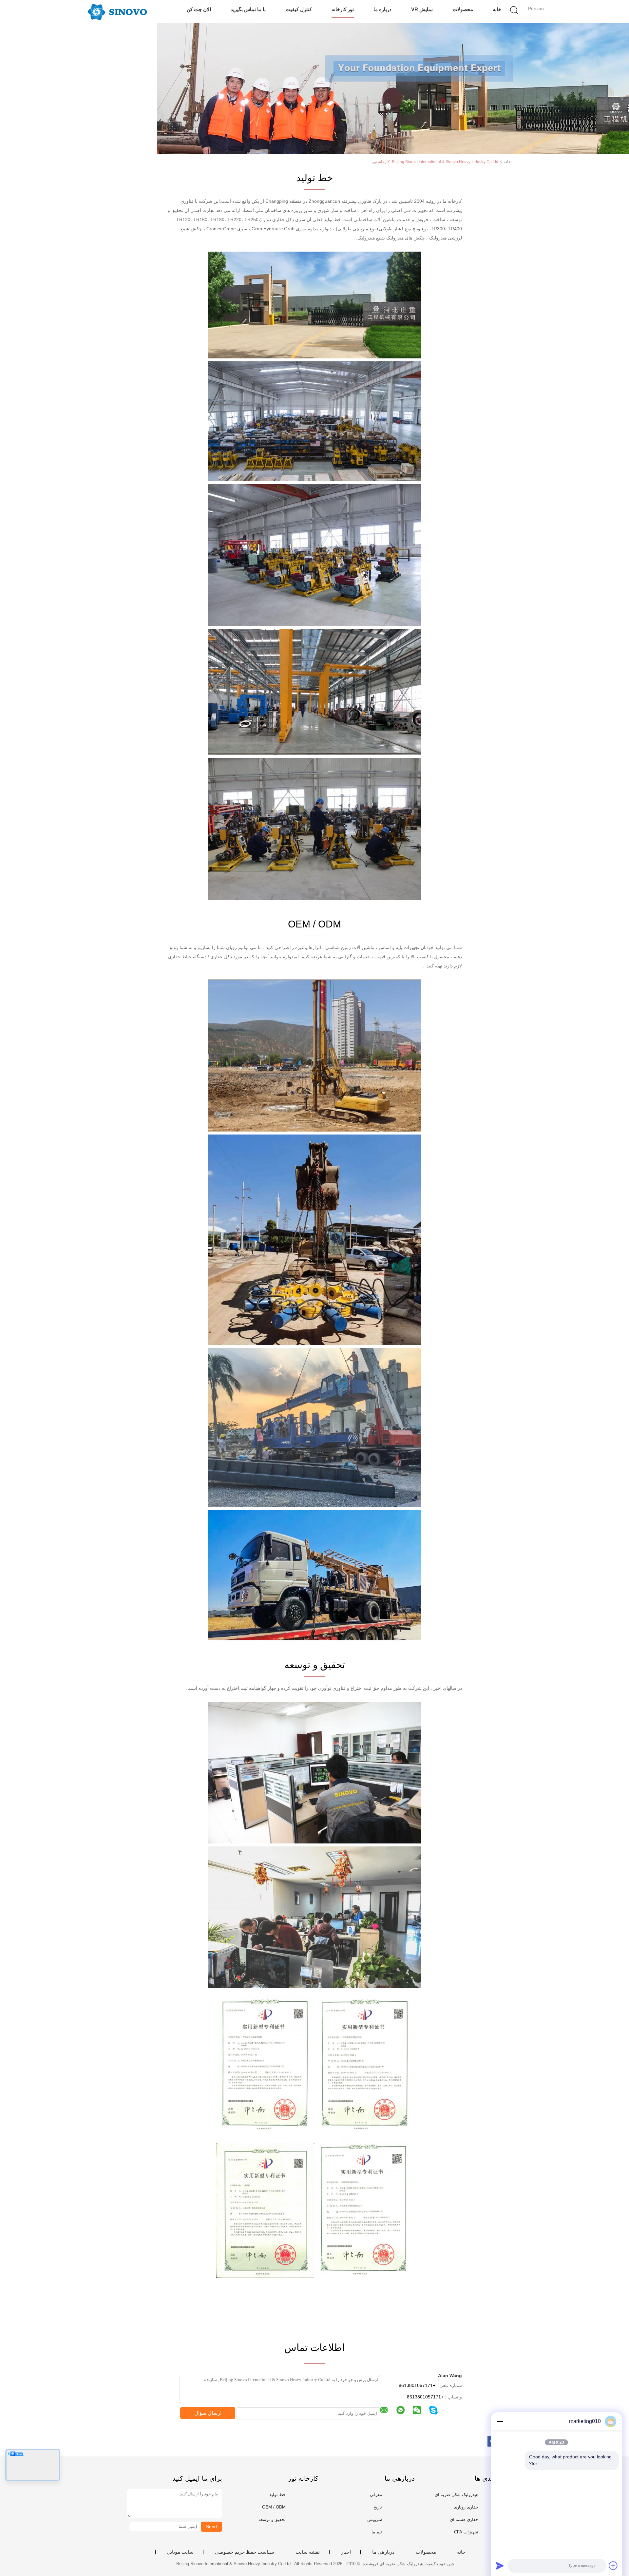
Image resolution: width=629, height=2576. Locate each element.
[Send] (500, 2566)
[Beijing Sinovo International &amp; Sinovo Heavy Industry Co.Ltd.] (117, 11)
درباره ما (382, 9)
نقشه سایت (308, 2552)
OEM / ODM (274, 2507)
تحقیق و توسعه (272, 2519)
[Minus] (500, 2421)
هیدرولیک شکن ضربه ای (457, 2495)
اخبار (346, 2552)
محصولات (463, 9)
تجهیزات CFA (466, 2532)
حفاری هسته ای (464, 2519)
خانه (497, 9)
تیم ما (377, 2532)
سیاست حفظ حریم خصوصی (245, 2552)
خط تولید (277, 2495)
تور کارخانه (343, 9)
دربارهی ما (383, 2552)
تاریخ (378, 2507)
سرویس (375, 2519)
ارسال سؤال (208, 2413)
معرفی (376, 2495)
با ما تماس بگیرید (248, 9)
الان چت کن (199, 9)
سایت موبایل (180, 2552)
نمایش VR (422, 9)
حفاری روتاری (466, 2507)
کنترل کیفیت (299, 9)
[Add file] (613, 2566)
